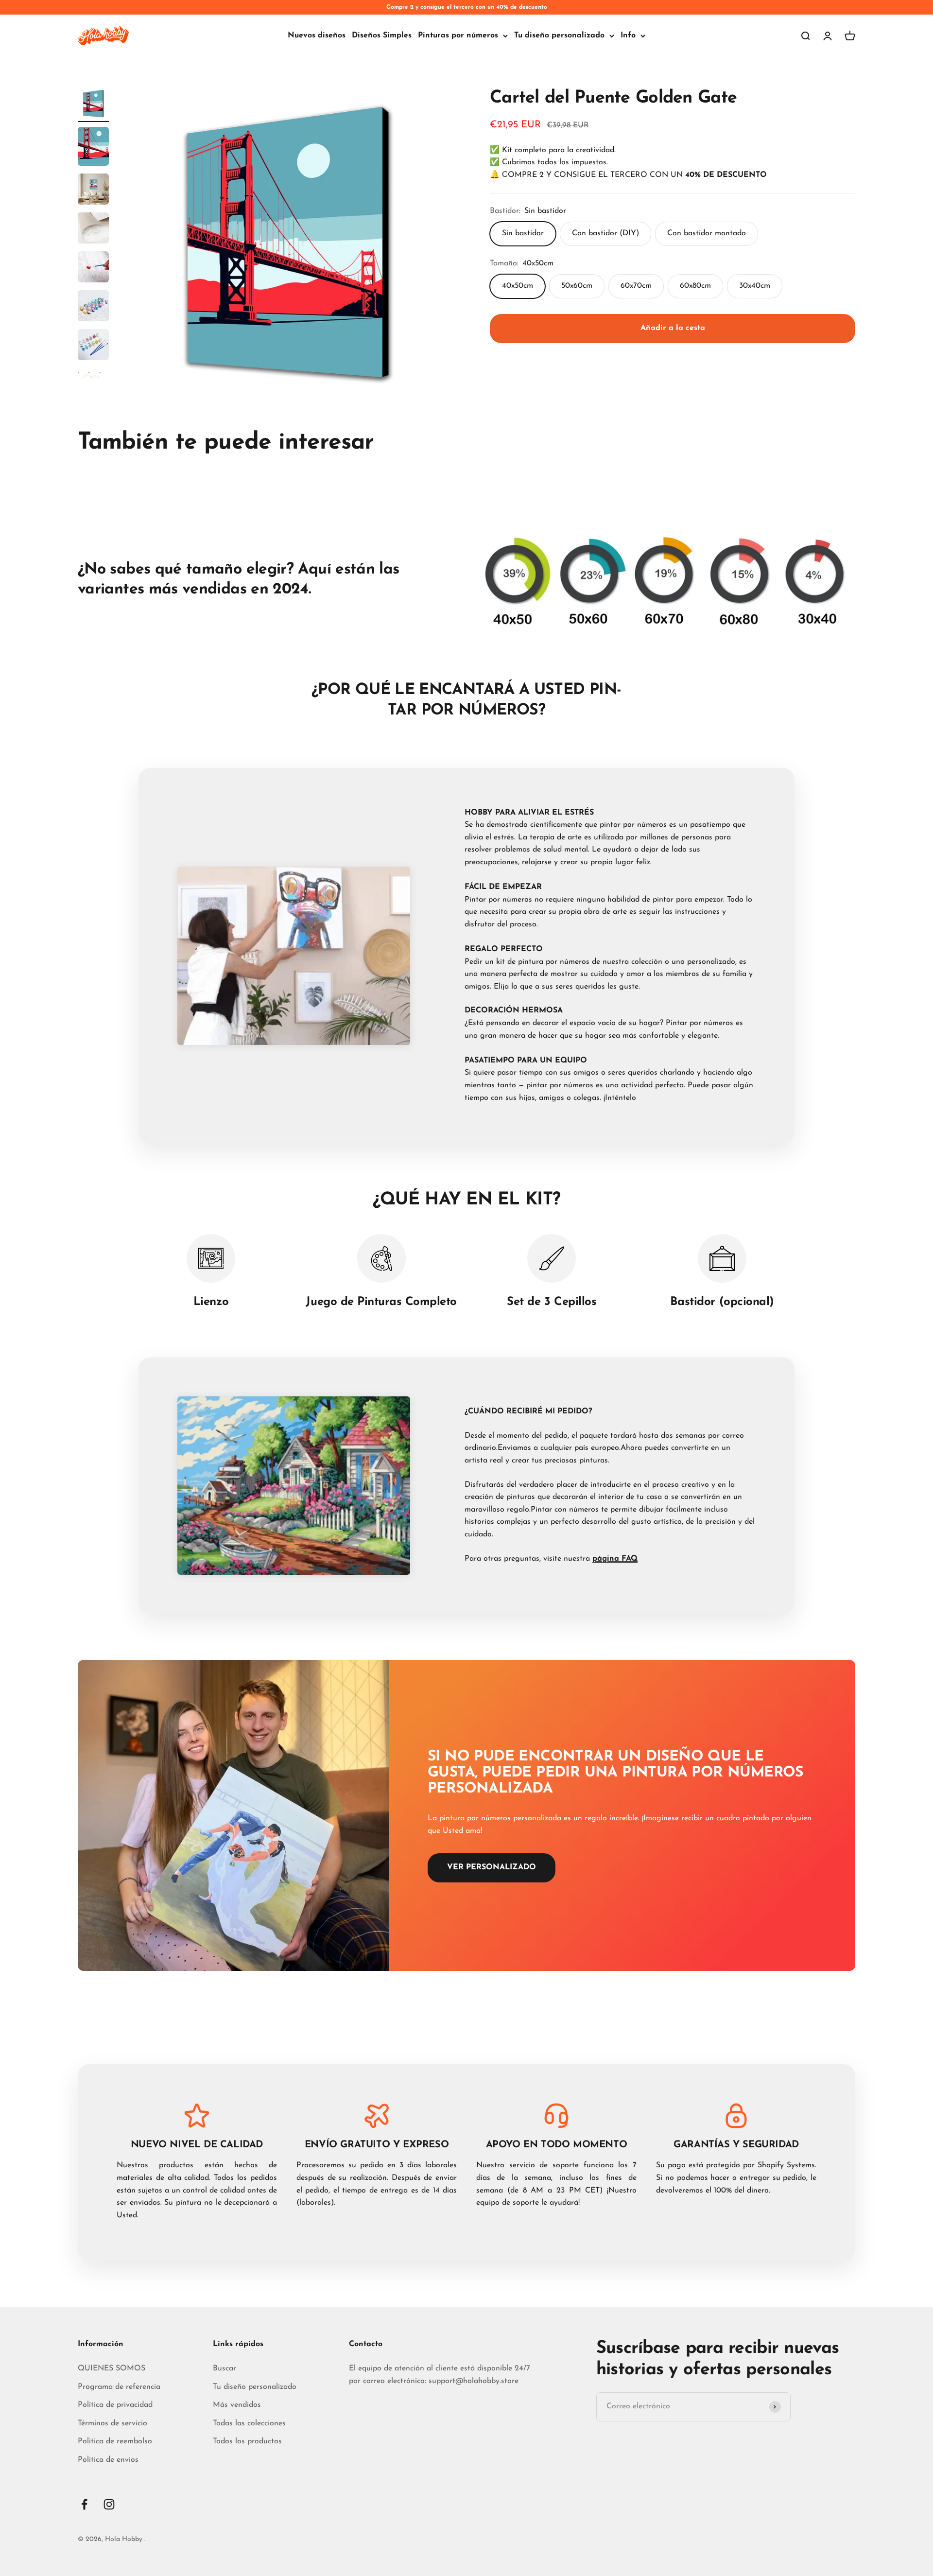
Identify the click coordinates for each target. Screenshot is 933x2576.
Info (628, 35)
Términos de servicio (112, 2423)
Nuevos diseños (317, 35)
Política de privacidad (115, 2405)
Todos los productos (247, 2441)
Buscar (225, 2368)
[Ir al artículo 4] (93, 229)
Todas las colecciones (249, 2423)
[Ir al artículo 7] (93, 346)
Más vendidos (237, 2405)
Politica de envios (108, 2460)
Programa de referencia (119, 2387)
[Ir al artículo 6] (93, 307)
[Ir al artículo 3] (93, 191)
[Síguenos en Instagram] (109, 2504)
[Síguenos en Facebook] (84, 2504)
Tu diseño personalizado (559, 35)
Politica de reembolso (115, 2441)
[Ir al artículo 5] (93, 268)
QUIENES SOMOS (112, 2368)
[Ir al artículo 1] (93, 105)
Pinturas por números (458, 35)
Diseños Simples (382, 35)
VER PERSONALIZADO (492, 1867)
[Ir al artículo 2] (93, 148)
